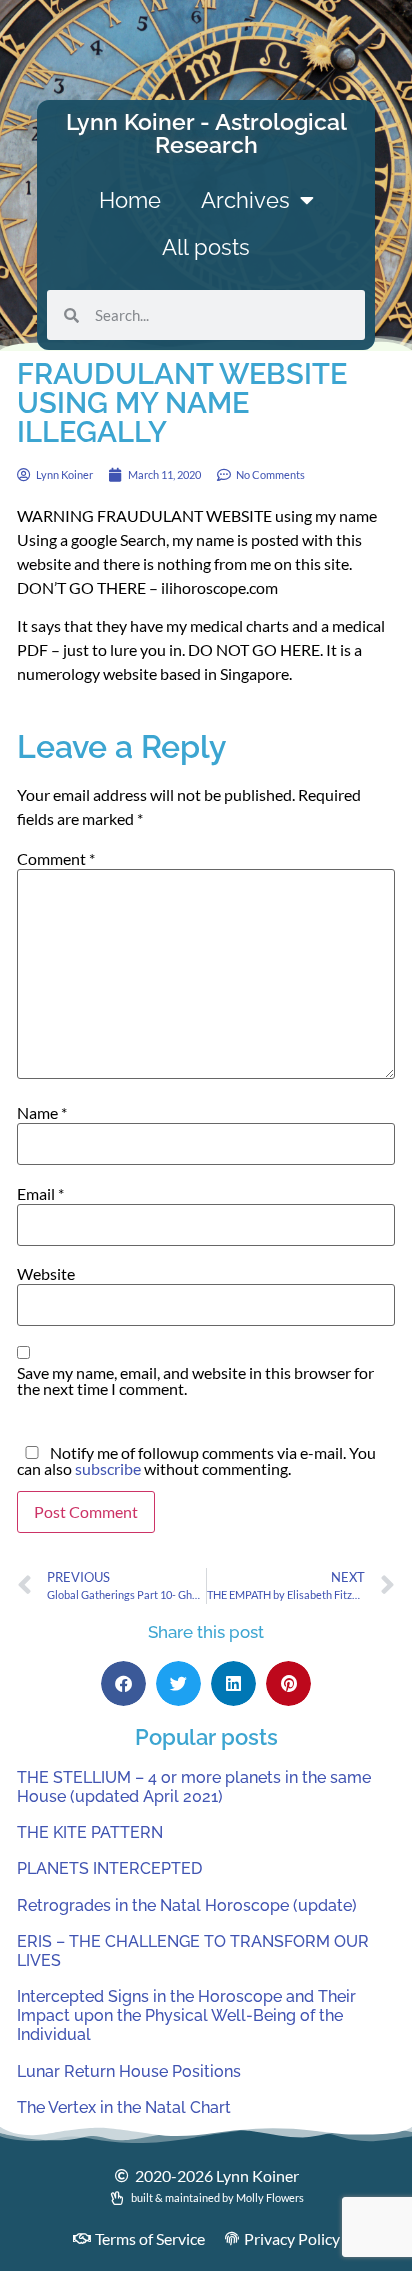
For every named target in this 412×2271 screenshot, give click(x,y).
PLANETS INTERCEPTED (109, 1868)
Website (46, 1274)
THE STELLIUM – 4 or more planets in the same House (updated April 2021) (194, 1787)
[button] (123, 1683)
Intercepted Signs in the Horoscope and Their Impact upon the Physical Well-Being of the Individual (186, 2015)
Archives (245, 200)
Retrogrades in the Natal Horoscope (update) (187, 1905)
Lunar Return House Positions (129, 2071)
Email (40, 1194)
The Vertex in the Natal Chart (124, 2107)
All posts (206, 247)
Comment (56, 859)
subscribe (108, 1468)
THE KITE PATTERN (90, 1832)
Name (42, 1113)
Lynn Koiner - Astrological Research (206, 133)
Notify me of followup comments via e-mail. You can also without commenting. (196, 1461)
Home (130, 200)
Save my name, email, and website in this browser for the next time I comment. (195, 1381)
